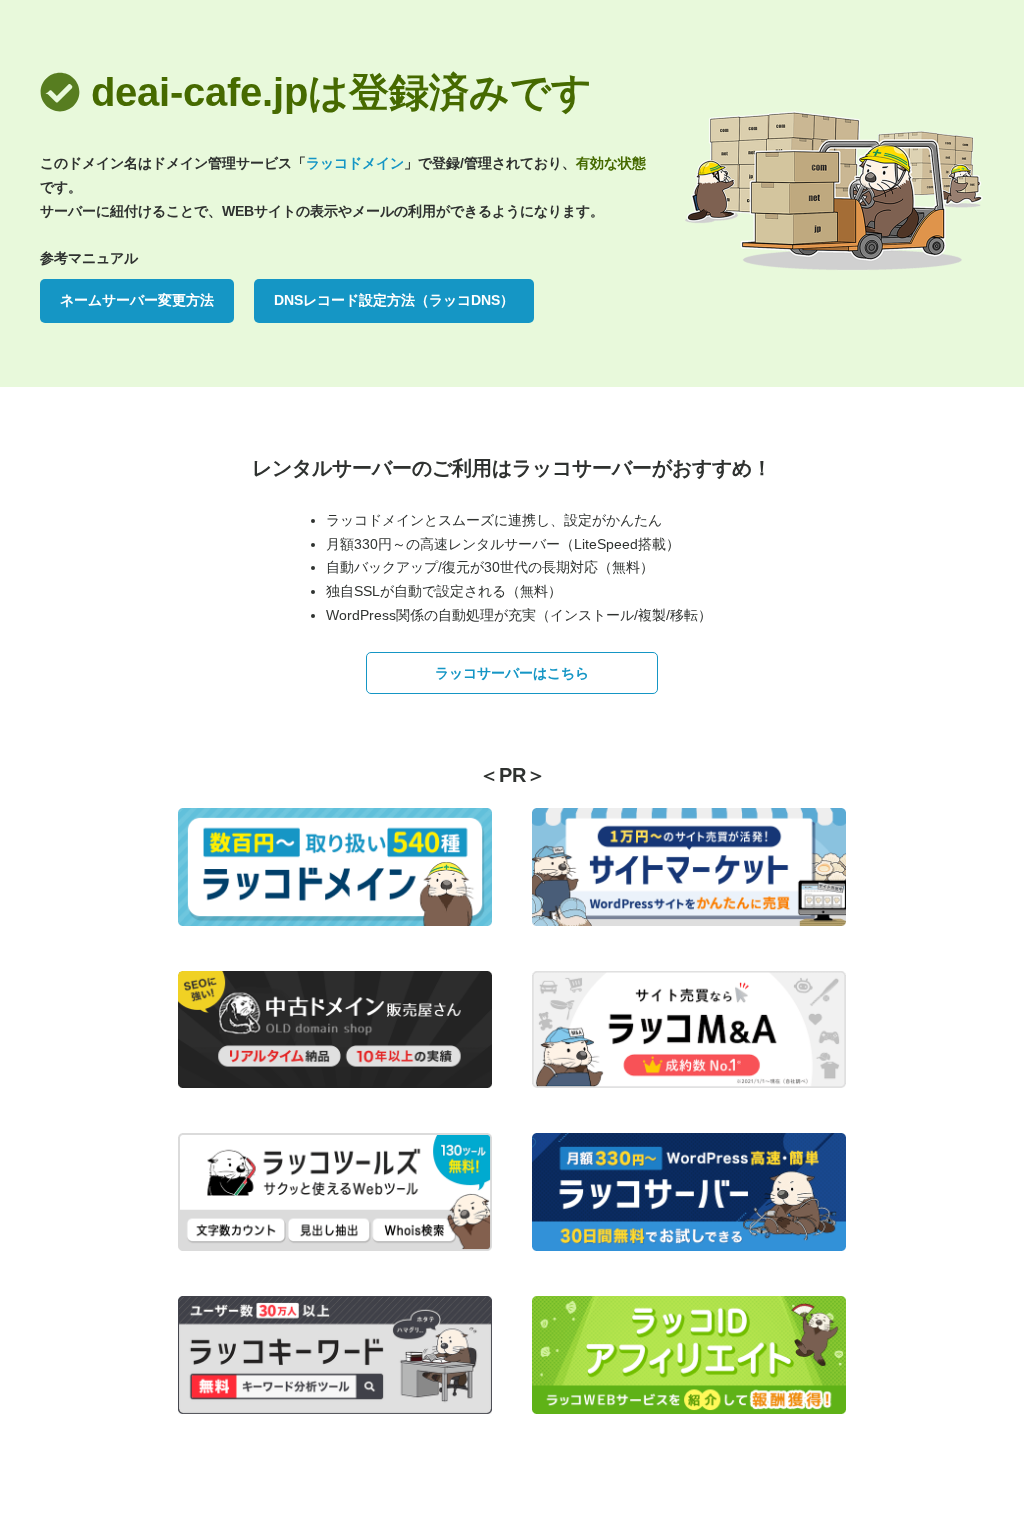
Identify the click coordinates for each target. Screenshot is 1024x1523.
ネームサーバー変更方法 (137, 300)
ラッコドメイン (355, 163)
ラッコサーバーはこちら (512, 673)
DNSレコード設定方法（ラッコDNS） (394, 300)
